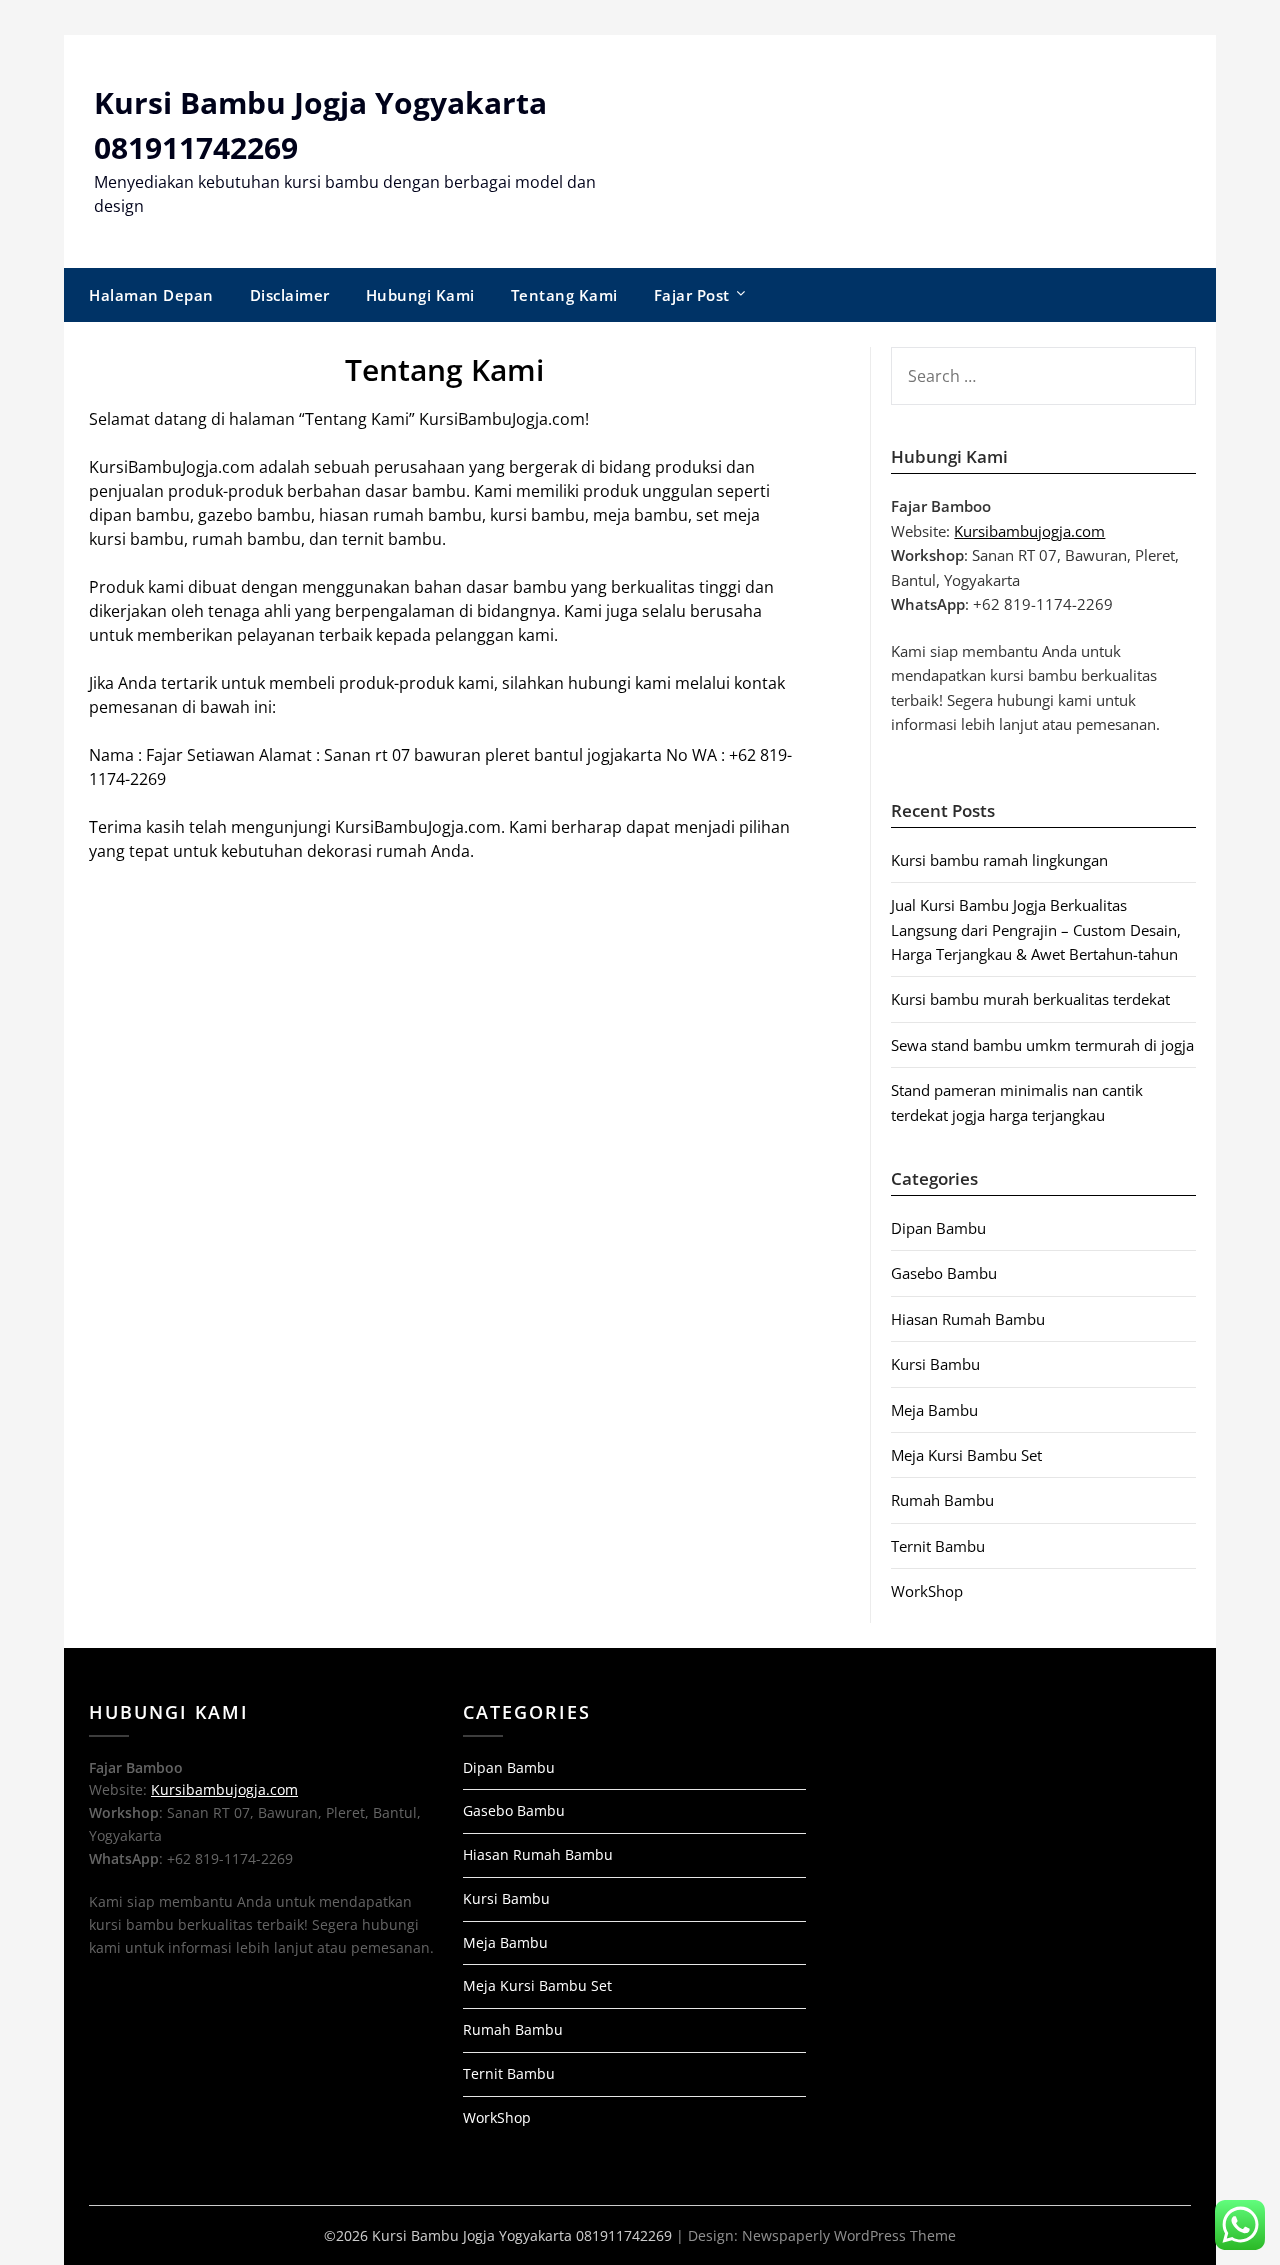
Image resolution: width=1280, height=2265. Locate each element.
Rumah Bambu (942, 1500)
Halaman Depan (151, 295)
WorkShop (927, 1591)
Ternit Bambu (938, 1546)
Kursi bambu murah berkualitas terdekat (1030, 999)
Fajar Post (692, 295)
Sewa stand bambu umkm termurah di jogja (1042, 1045)
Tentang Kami (564, 295)
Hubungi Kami (420, 295)
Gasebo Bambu (944, 1273)
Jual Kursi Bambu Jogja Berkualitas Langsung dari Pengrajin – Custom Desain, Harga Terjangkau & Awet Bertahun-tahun (1036, 929)
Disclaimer (290, 295)
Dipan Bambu (938, 1228)
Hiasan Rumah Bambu (968, 1319)
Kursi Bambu (935, 1364)
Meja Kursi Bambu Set (966, 1455)
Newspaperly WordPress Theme (849, 2235)
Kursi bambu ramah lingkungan (999, 860)
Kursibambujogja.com (1029, 531)
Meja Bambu (934, 1410)
